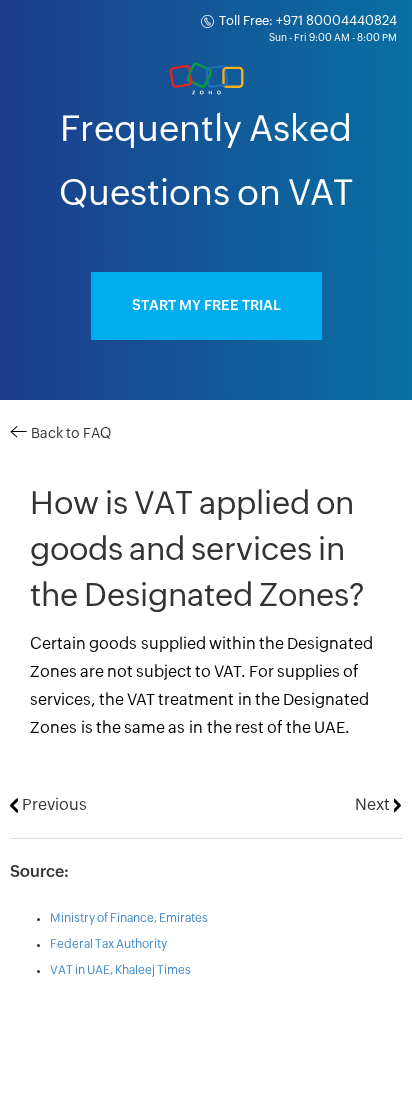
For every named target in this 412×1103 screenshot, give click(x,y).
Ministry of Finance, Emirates (129, 918)
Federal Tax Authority (108, 944)
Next (374, 805)
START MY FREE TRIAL (206, 306)
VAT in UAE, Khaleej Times (120, 970)
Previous (52, 805)
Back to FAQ (69, 434)
